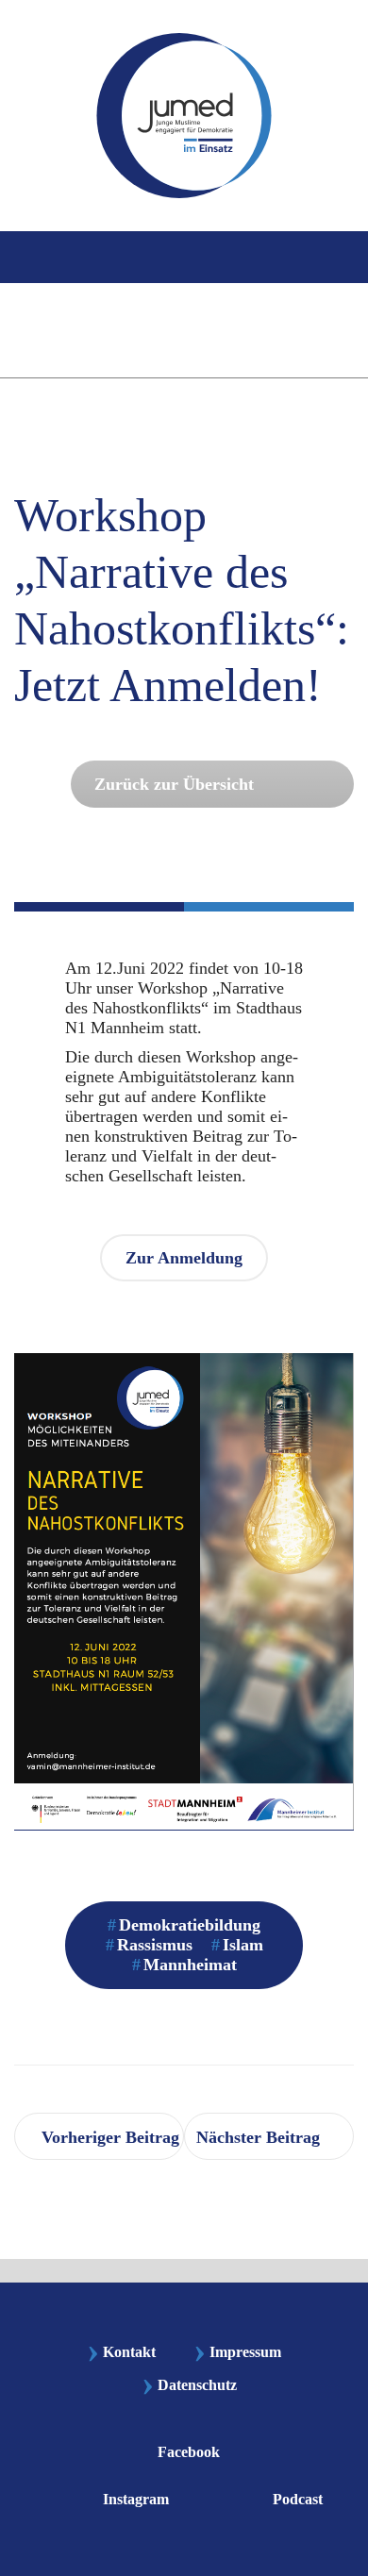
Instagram (136, 2498)
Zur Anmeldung (184, 1258)
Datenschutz (197, 2386)
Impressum (237, 2352)
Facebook (189, 2451)
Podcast (298, 2498)
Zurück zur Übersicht (174, 784)
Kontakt (121, 2352)
